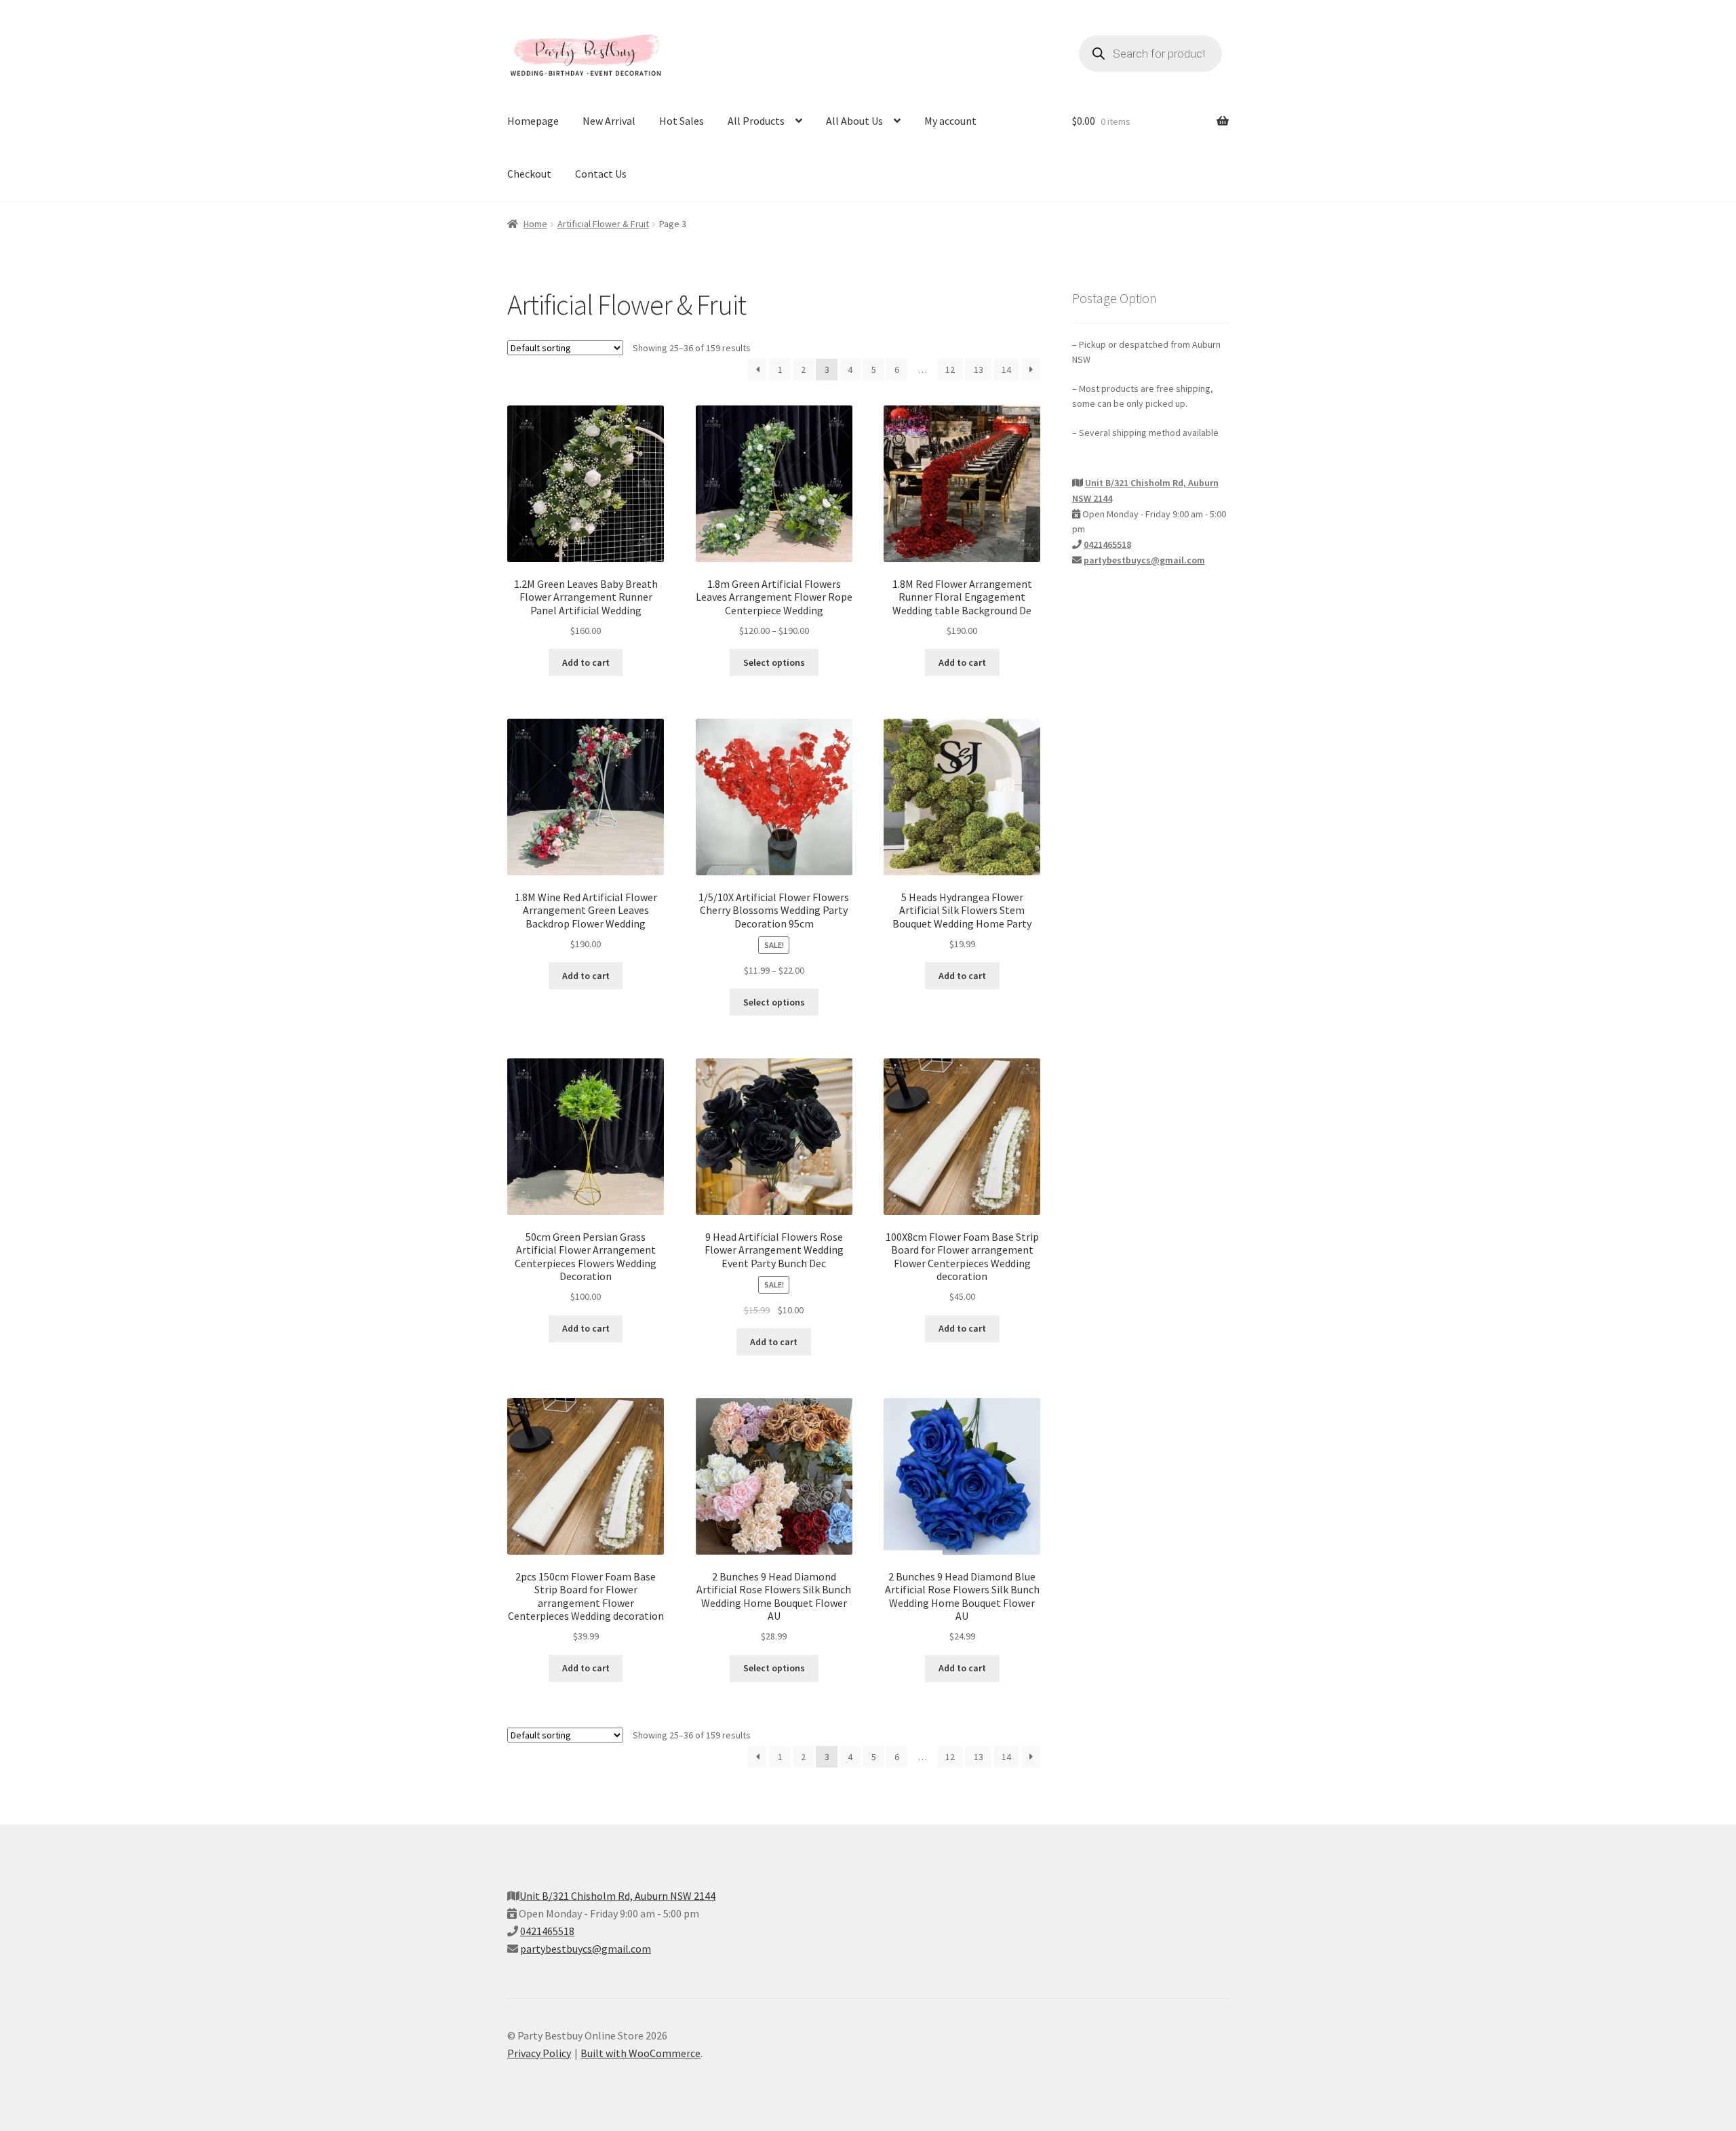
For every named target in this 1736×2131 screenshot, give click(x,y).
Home (535, 224)
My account (950, 121)
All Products (756, 121)
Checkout (529, 174)
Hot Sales (682, 121)
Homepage (533, 121)
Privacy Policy (539, 2053)
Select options (774, 662)
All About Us (854, 121)
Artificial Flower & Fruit (603, 224)
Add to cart (586, 662)
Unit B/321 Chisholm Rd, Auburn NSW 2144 (617, 1896)
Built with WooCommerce (640, 2053)
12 (950, 370)
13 (979, 370)
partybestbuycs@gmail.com (1144, 560)
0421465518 (1107, 544)
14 (1006, 370)
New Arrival (609, 121)
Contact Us (601, 174)
